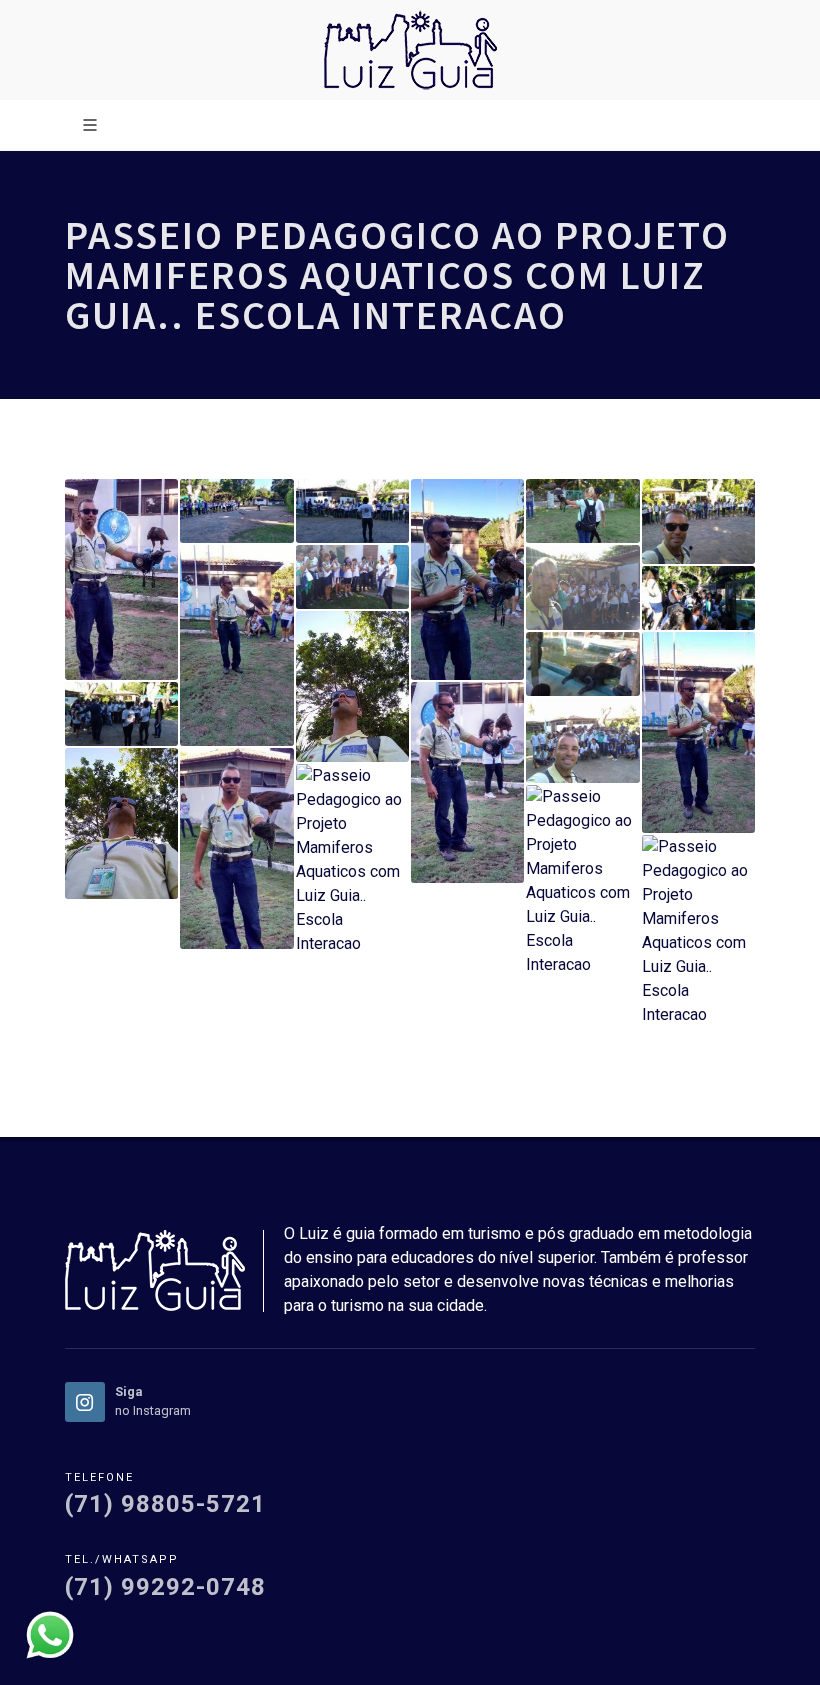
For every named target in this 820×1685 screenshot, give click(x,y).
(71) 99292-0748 (165, 1587)
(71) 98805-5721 (165, 1504)
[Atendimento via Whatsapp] (50, 1633)
